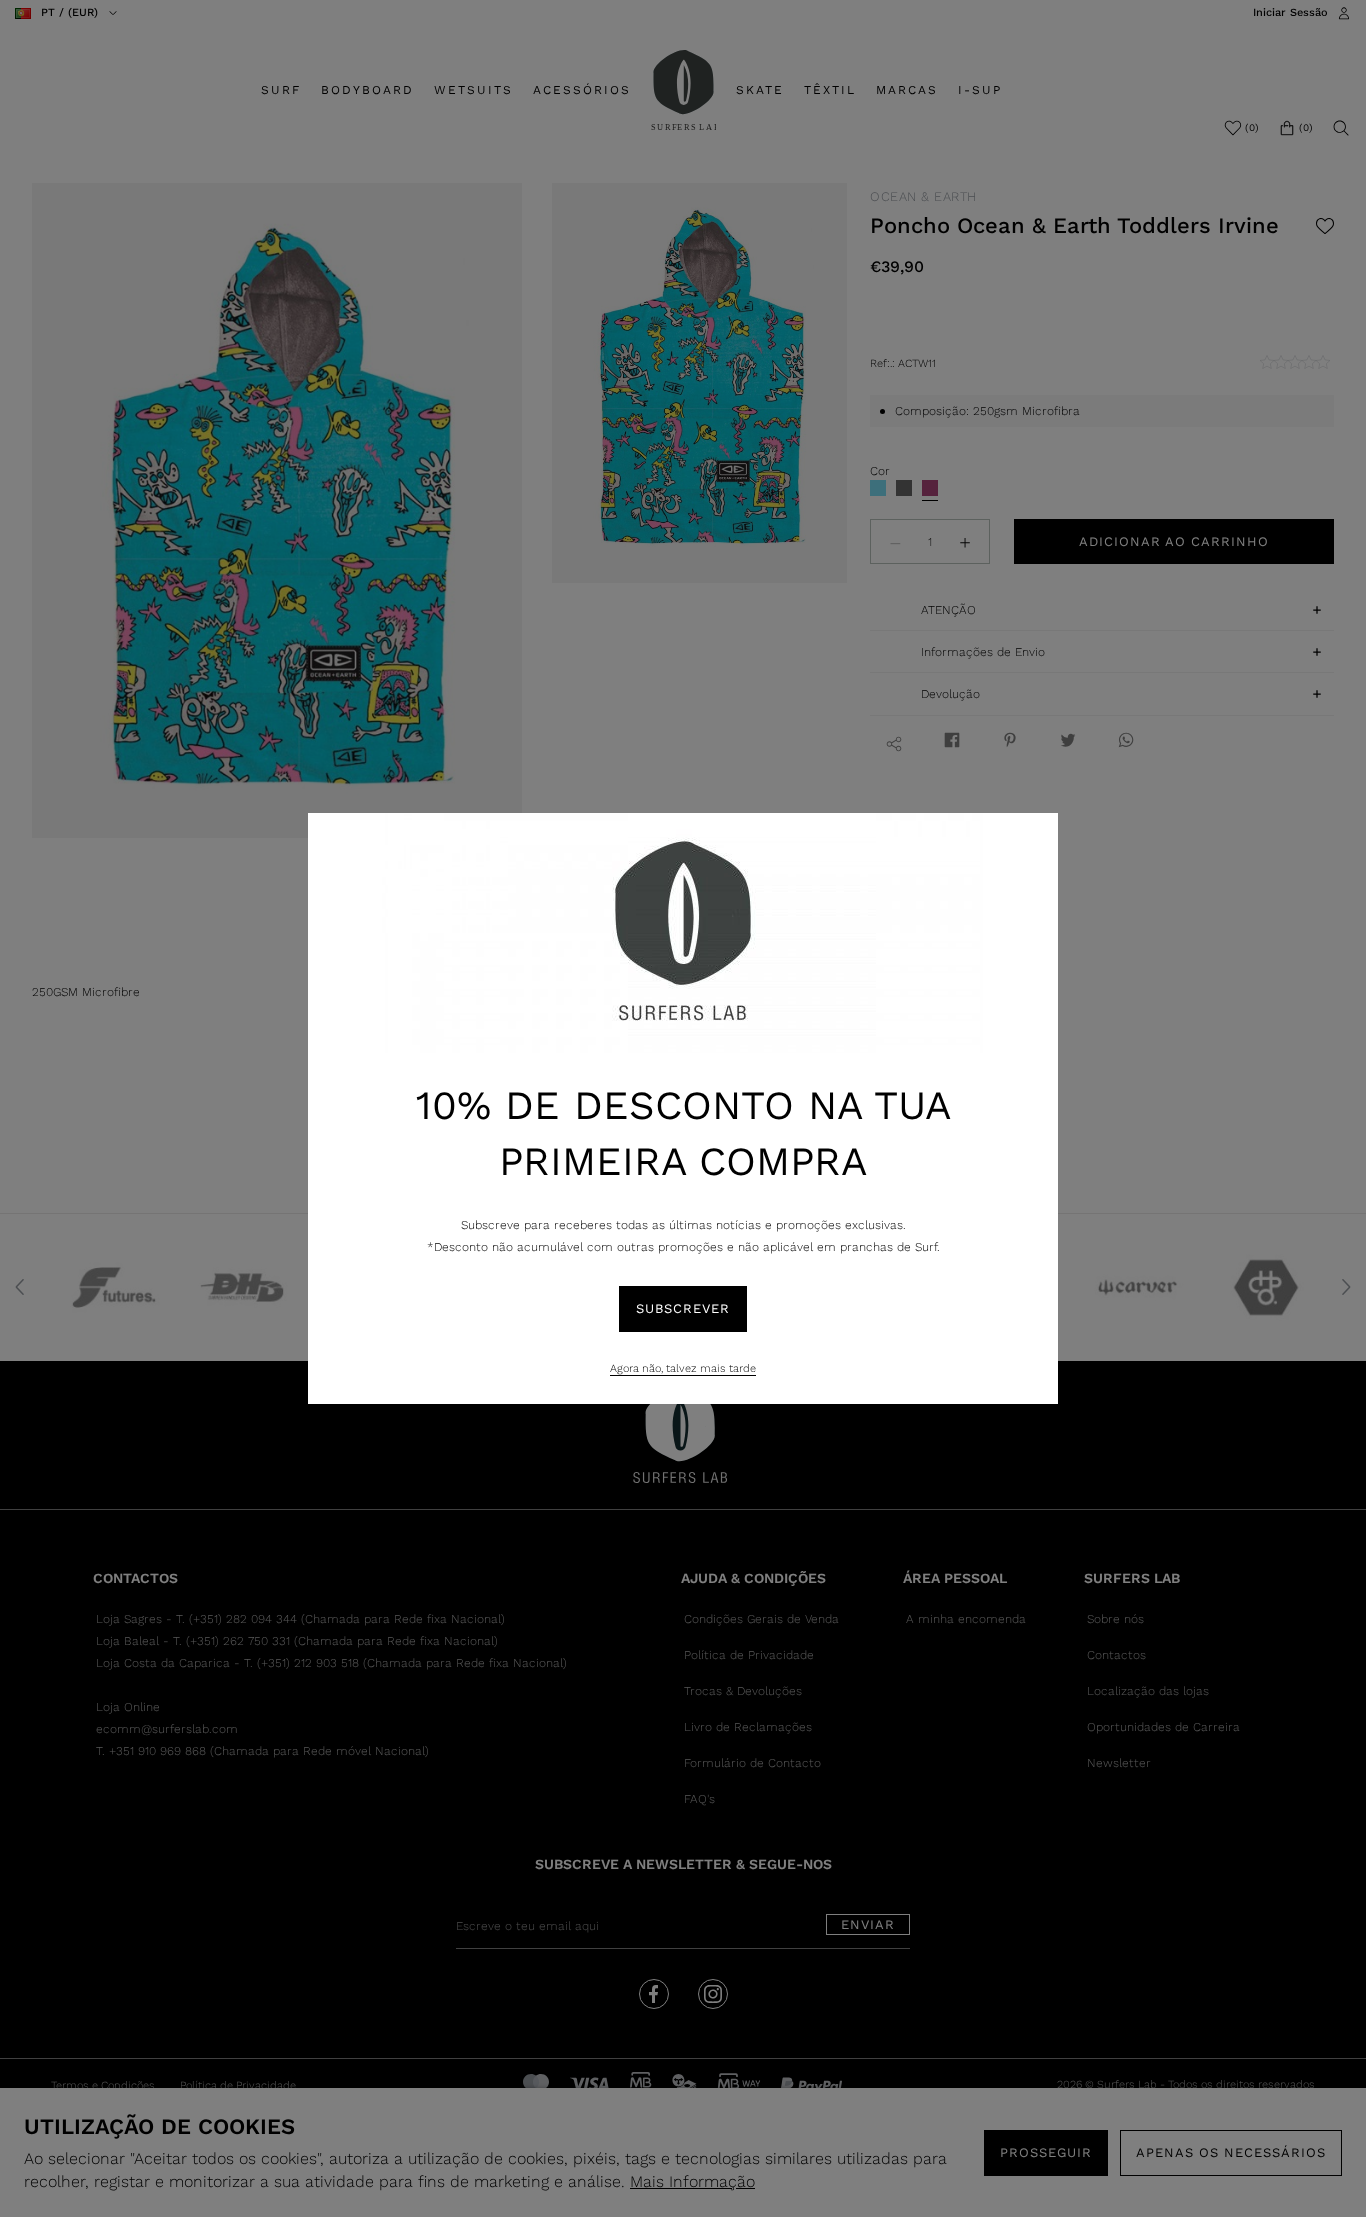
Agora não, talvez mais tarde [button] (683, 1368)
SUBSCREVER (683, 1308)
